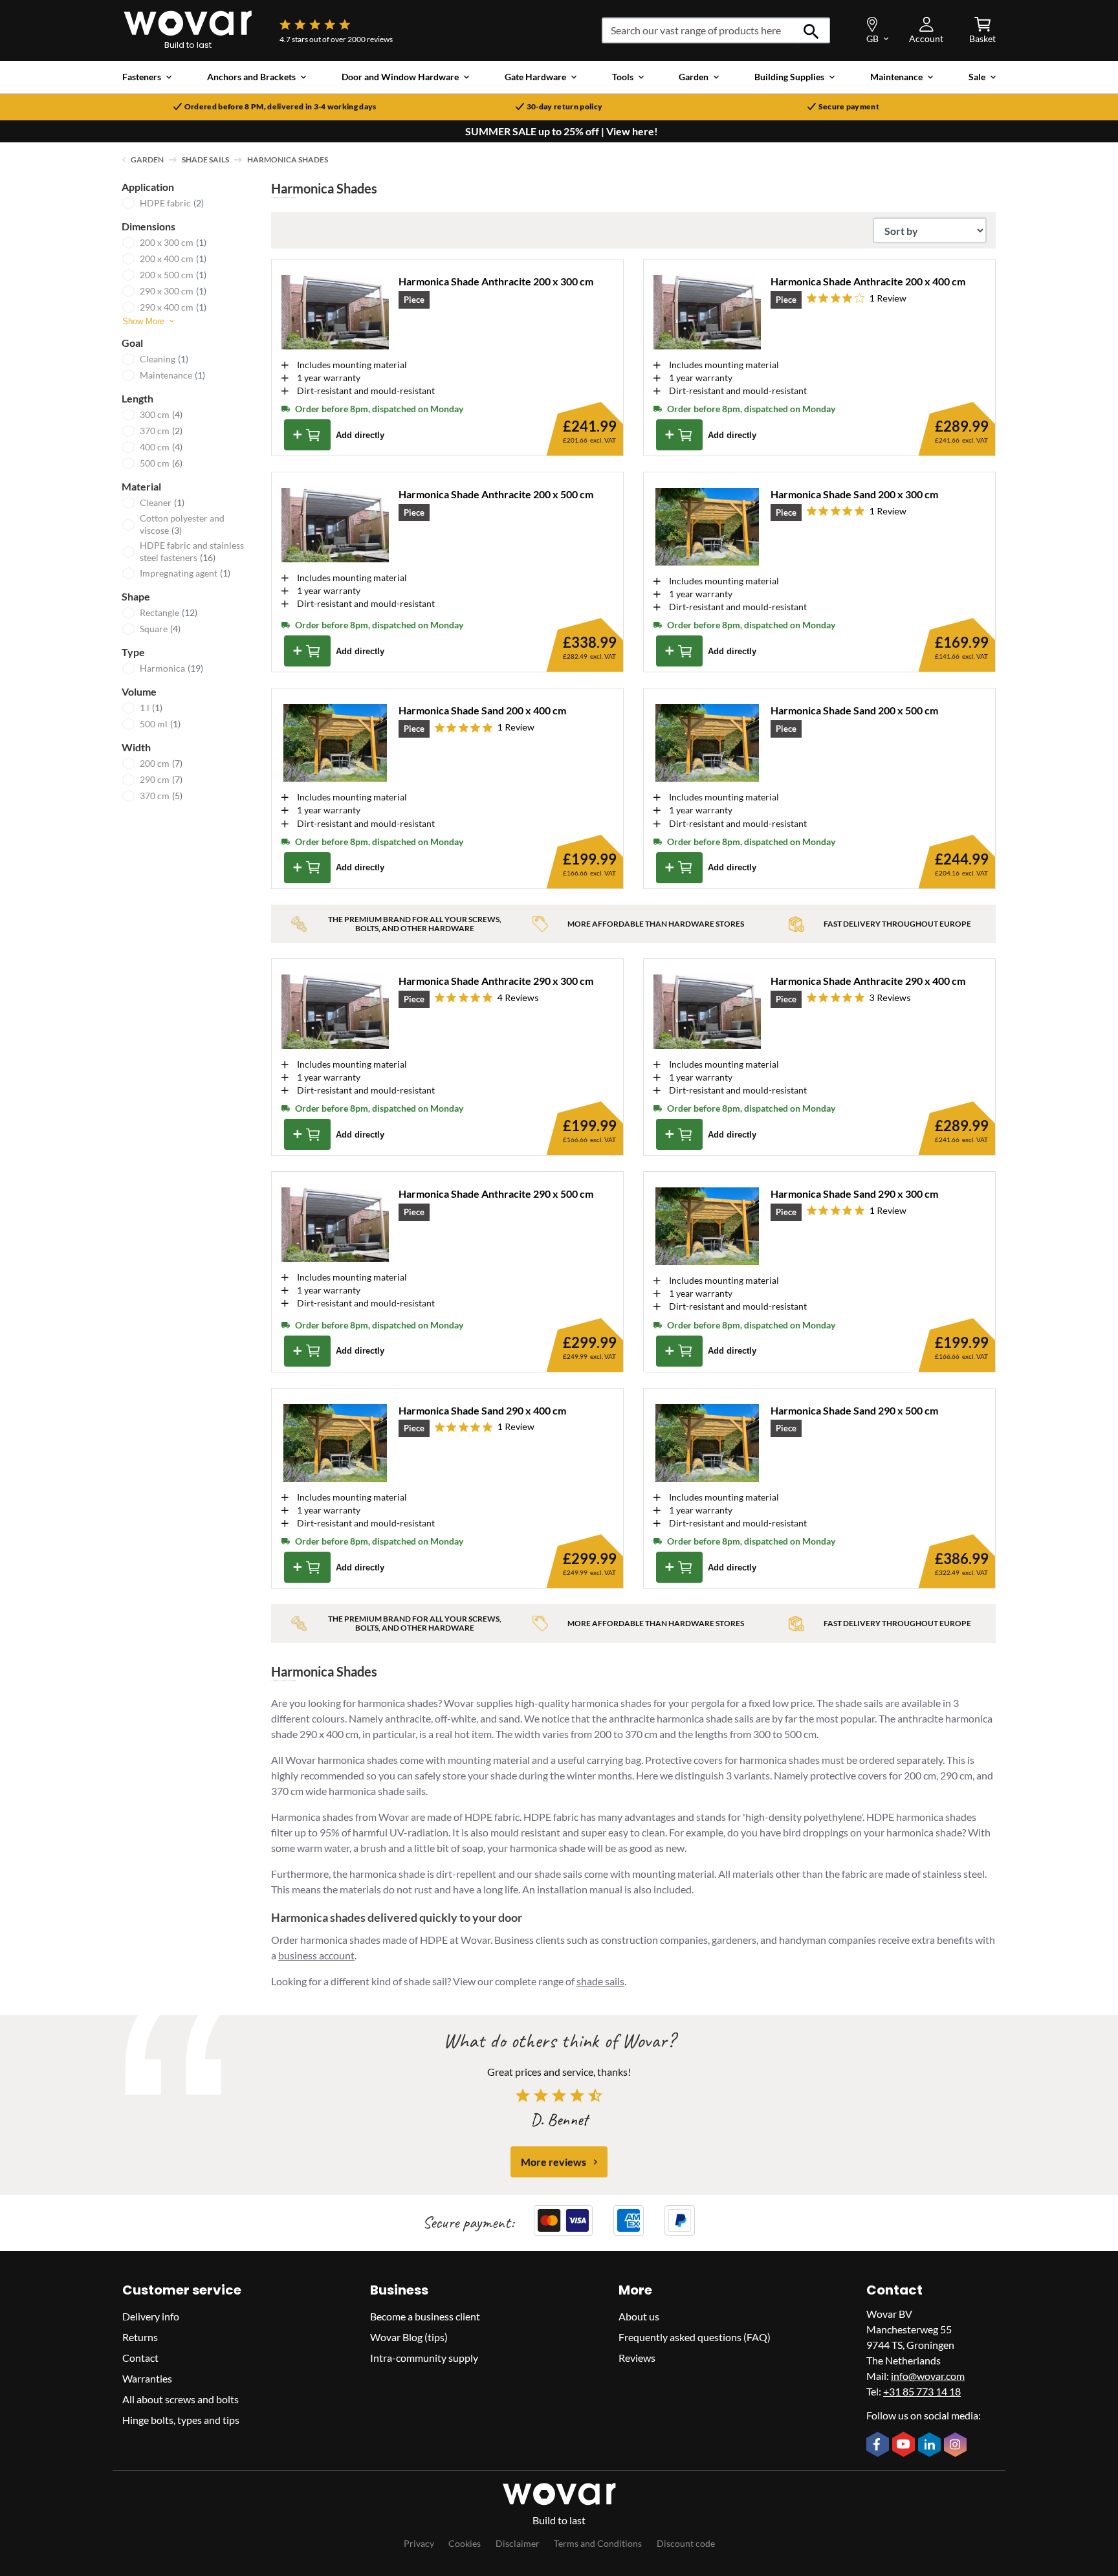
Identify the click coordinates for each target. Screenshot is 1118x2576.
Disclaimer (518, 2543)
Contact (140, 2358)
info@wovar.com (928, 2376)
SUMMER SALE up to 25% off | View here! (562, 131)
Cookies (465, 2543)
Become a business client (425, 2316)
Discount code (686, 2543)
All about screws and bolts (181, 2399)
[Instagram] (957, 2446)
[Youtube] (905, 2445)
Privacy (419, 2543)
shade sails (600, 1981)
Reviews (637, 2358)
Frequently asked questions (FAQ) (695, 2337)
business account (316, 1955)
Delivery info (151, 2316)
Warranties (147, 2378)
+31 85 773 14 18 (922, 2391)
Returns (140, 2337)
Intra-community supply (424, 2358)
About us (639, 2316)
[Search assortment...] (812, 30)
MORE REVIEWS (554, 2162)
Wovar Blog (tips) (409, 2337)
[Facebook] (879, 2445)
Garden (147, 160)
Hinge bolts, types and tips (181, 2420)
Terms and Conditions (598, 2543)
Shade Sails (205, 160)
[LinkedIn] (931, 2446)
